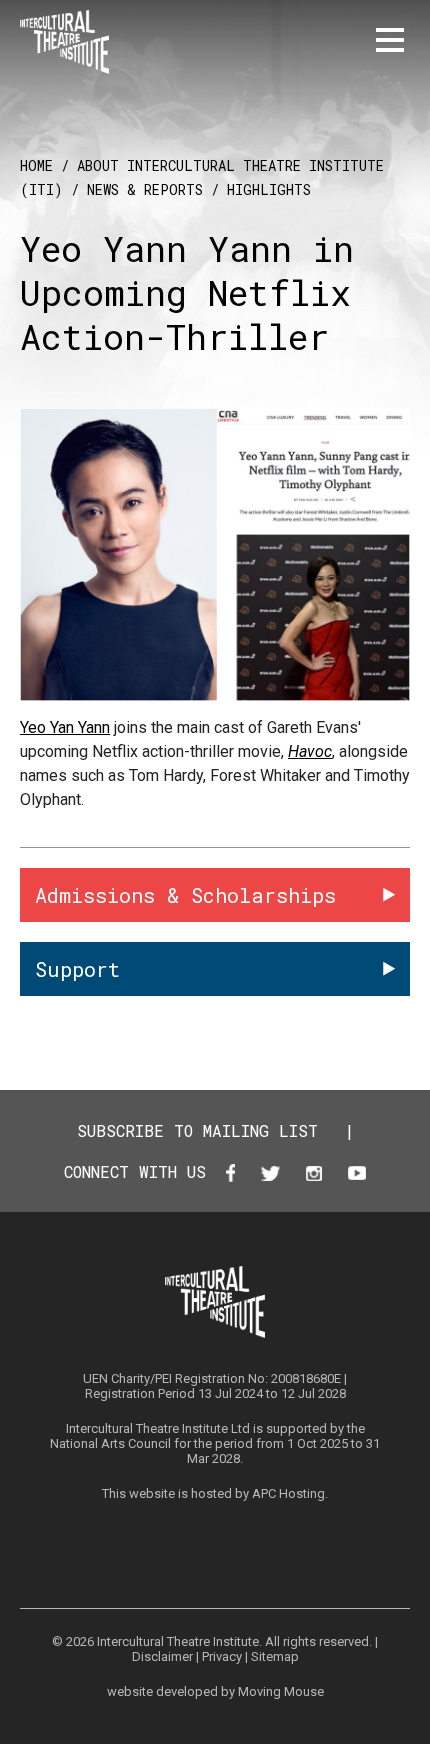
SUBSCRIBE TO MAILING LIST (197, 1130)
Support (77, 969)
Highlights (269, 189)
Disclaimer (162, 1656)
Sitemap (275, 1656)
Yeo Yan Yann (65, 727)
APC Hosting (288, 1493)
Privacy (222, 1656)
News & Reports (145, 189)
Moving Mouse (281, 1691)
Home (36, 165)
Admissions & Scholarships (185, 895)
